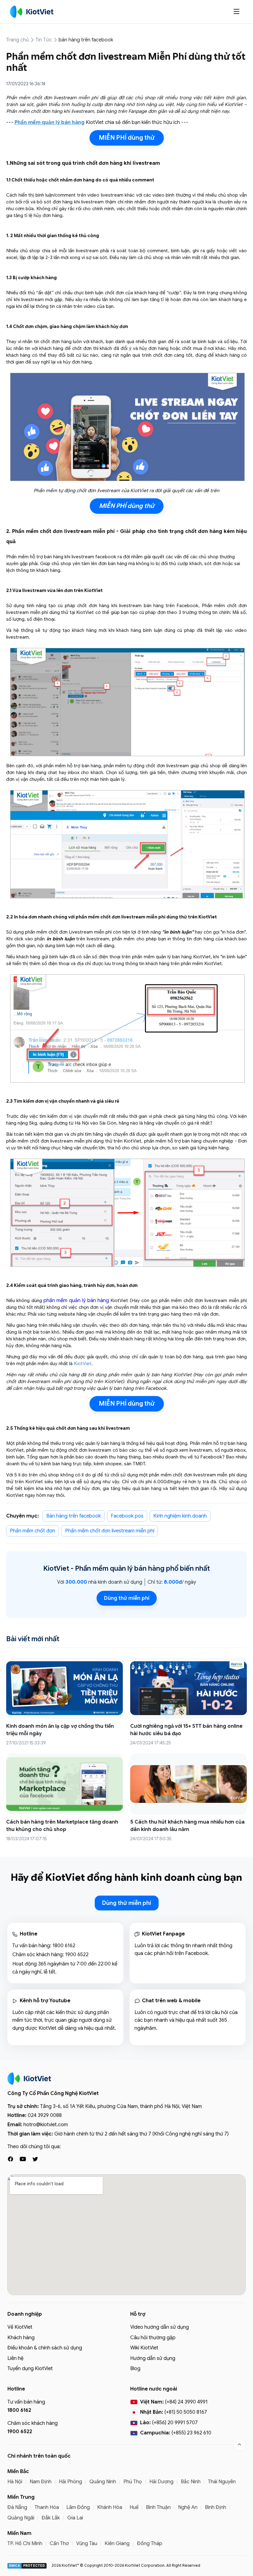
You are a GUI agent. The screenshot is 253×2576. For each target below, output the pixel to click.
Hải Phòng (71, 2482)
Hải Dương (161, 2482)
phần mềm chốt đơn (33, 1531)
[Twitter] (35, 2159)
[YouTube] (23, 2159)
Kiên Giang (117, 2544)
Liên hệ (15, 2358)
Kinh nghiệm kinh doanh (180, 1516)
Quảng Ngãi (21, 2518)
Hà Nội (15, 2482)
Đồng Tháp (150, 2544)
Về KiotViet (20, 2327)
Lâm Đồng (78, 2507)
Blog (135, 2369)
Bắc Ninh (191, 2482)
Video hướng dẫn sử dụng (160, 2327)
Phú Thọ (133, 2482)
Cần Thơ (59, 2544)
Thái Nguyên (222, 2482)
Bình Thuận (158, 2507)
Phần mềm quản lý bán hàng (120, 1568)
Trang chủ (17, 40)
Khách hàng (21, 2338)
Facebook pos (127, 1516)
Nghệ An (188, 2507)
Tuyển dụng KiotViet (30, 2369)
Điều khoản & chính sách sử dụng (45, 2348)
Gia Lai (75, 2518)
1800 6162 (64, 1946)
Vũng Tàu (87, 2544)
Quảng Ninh (103, 2482)
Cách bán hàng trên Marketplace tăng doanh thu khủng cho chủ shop (62, 1826)
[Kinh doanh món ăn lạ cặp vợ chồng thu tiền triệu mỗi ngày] (64, 1688)
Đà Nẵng (17, 2507)
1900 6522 (77, 1955)
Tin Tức (44, 40)
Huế (134, 2507)
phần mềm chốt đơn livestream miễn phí (110, 1531)
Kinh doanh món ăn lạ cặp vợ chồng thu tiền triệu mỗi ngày (60, 1730)
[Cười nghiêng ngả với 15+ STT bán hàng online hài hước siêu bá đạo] (189, 1688)
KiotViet (83, 1364)
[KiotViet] (32, 12)
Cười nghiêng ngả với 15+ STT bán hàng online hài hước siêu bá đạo (186, 1730)
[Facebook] (10, 2159)
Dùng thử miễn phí (127, 1598)
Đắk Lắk (51, 2518)
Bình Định (216, 2507)
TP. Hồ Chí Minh (25, 2544)
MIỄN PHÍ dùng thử (127, 138)
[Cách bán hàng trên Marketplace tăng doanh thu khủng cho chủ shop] (64, 1784)
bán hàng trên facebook (86, 40)
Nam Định (41, 2482)
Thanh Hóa (47, 2507)
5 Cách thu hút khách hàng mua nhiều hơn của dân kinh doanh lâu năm (187, 1826)
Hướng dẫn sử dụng (153, 2358)
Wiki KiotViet (144, 2348)
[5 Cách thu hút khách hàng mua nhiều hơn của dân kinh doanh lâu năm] (189, 1784)
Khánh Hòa (110, 2507)
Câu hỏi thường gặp (153, 2338)
